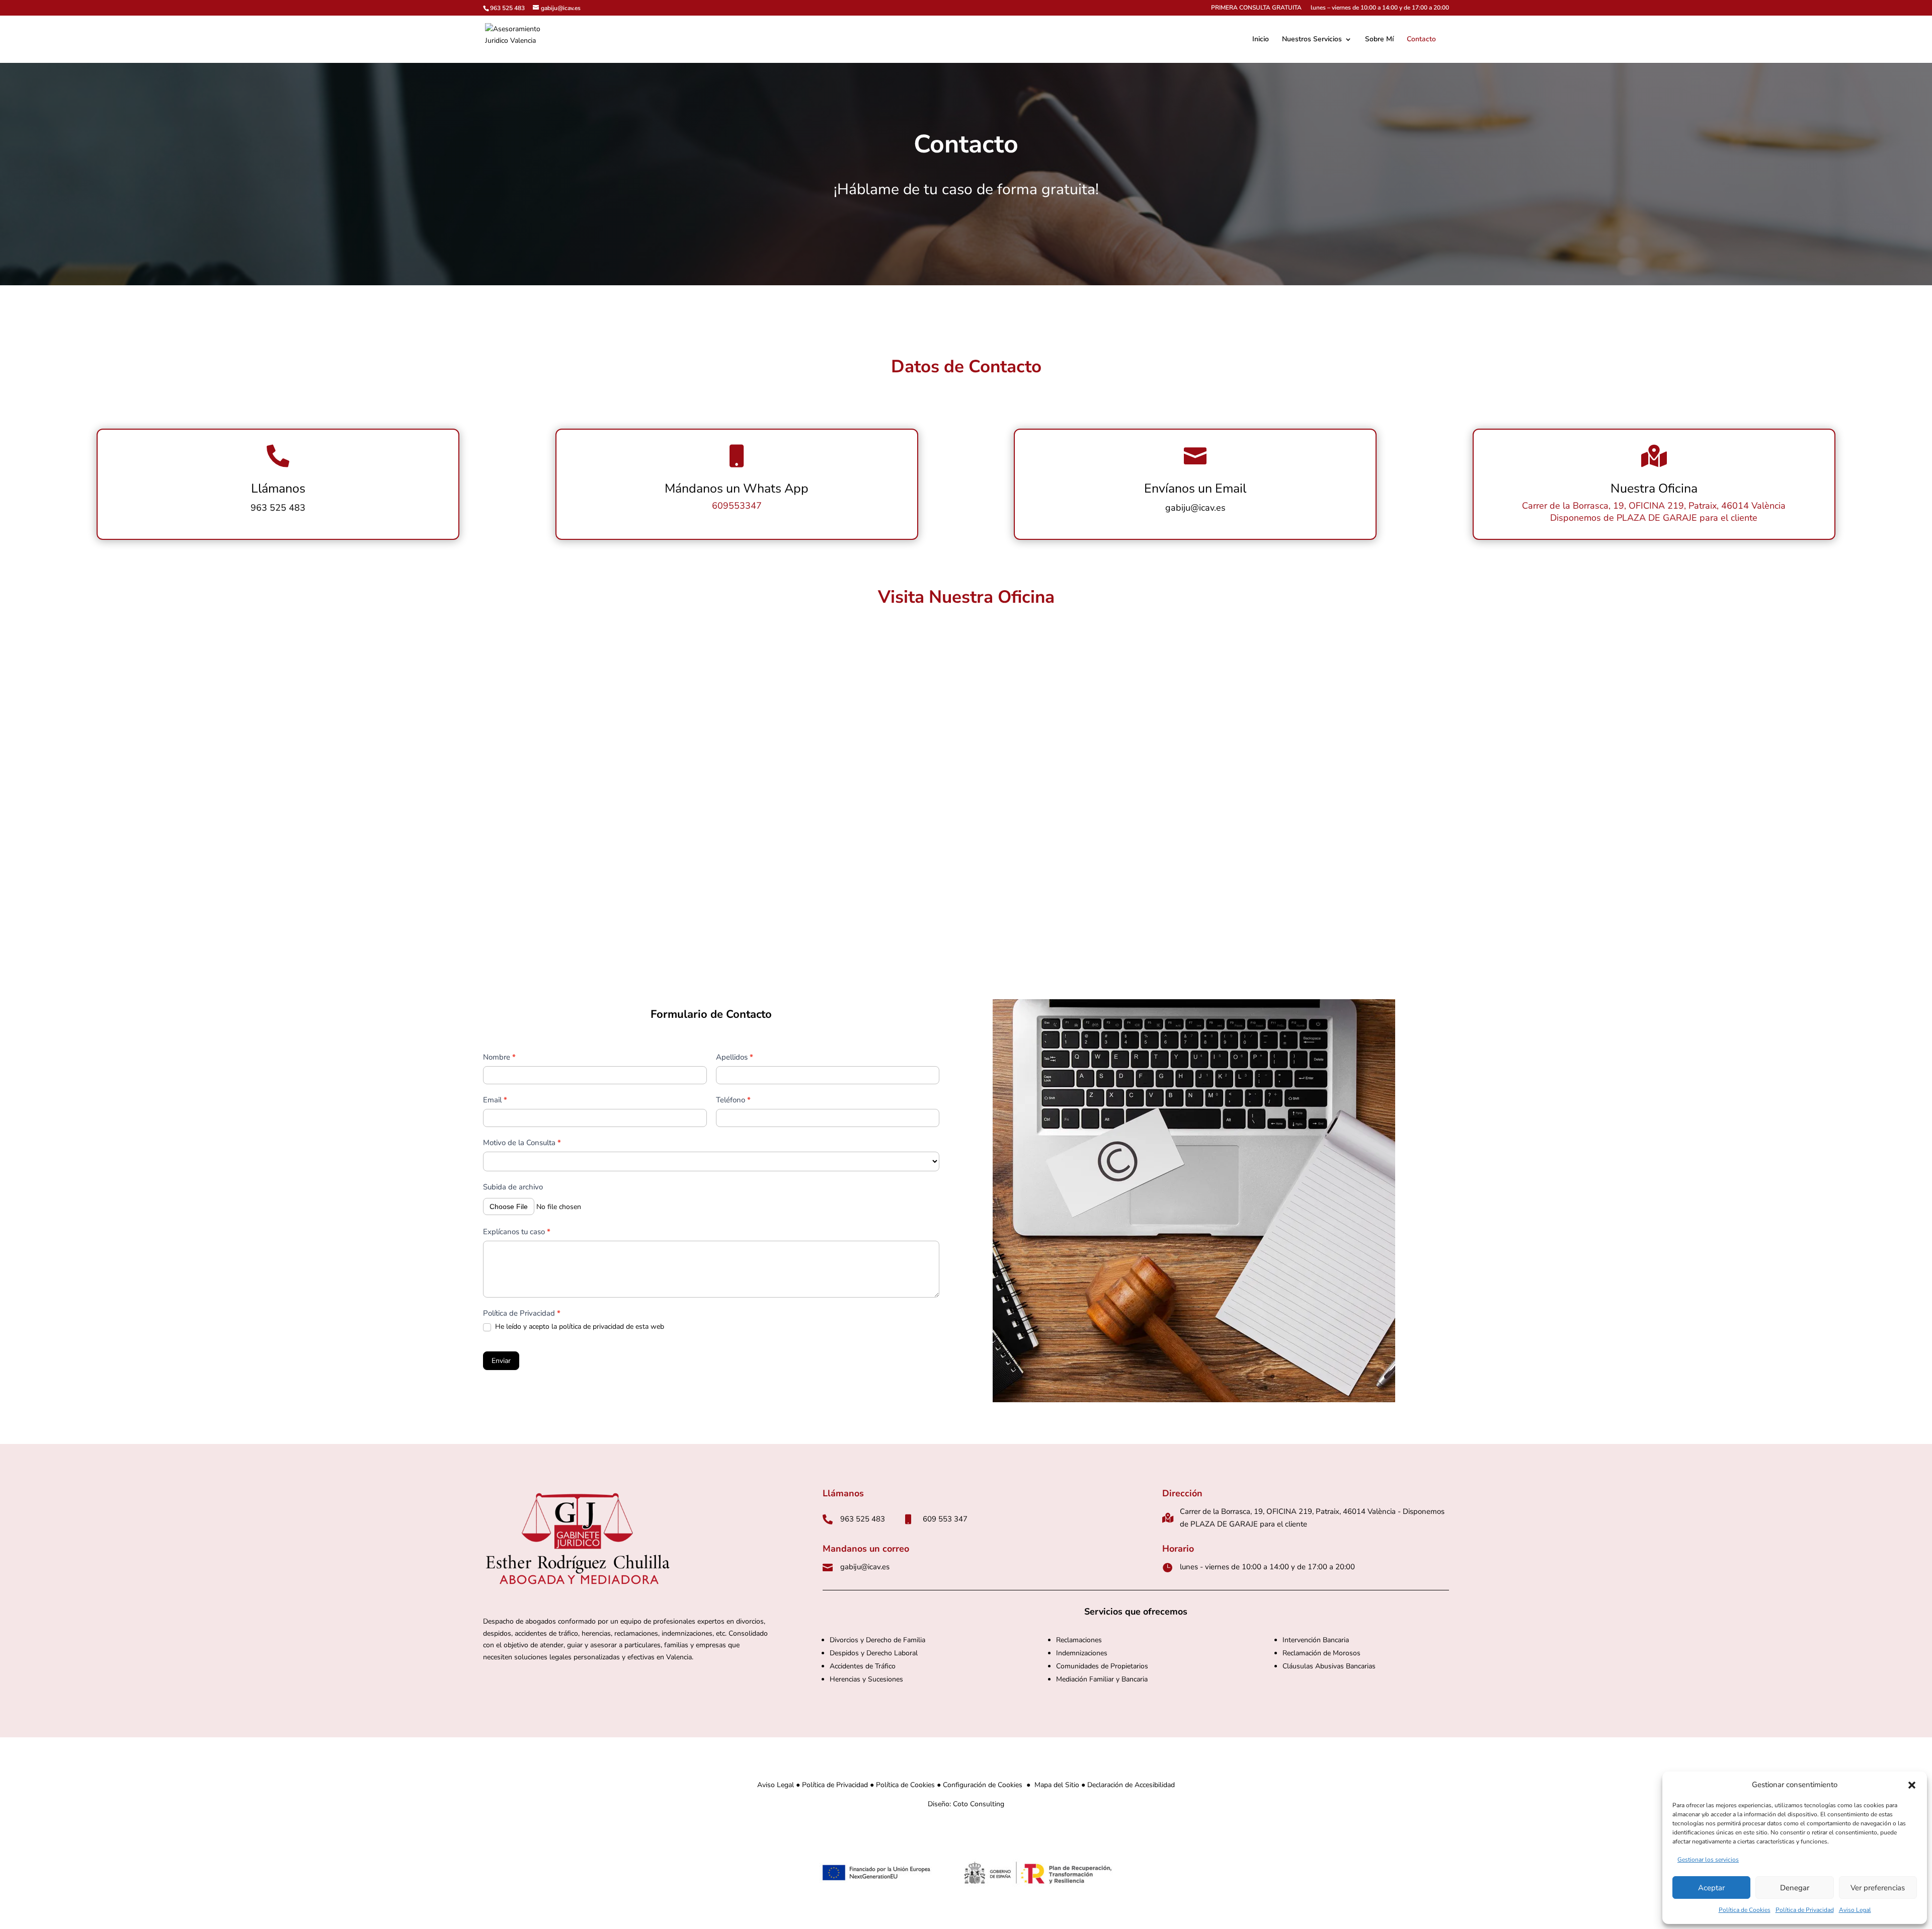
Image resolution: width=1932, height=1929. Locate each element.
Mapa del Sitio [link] (1057, 1785)
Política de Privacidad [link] (1805, 1910)
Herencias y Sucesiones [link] (866, 1679)
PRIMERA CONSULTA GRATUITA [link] (1256, 8)
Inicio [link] (1261, 40)
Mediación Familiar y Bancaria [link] (1102, 1679)
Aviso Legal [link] (1855, 1910)
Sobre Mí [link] (1379, 40)
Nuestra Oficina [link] (1654, 489)
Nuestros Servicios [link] (1312, 40)
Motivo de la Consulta (522, 1143)
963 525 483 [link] (507, 8)
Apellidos (735, 1057)
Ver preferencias (1878, 1888)
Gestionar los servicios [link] (1708, 1860)
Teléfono (733, 1100)
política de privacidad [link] (591, 1327)
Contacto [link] (1421, 40)
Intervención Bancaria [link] (1316, 1640)
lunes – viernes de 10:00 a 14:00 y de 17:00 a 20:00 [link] (1380, 8)
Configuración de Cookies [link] (983, 1785)
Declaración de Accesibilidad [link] (1131, 1785)
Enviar (501, 1361)
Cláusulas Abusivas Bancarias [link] (1329, 1666)
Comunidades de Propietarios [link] (1103, 1666)
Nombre (499, 1057)
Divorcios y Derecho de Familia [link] (877, 1640)
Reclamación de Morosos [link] (1321, 1653)
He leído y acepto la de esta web (579, 1327)
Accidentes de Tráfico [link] (863, 1666)
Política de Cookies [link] (1745, 1910)
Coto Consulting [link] (979, 1804)
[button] (1912, 1785)
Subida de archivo (513, 1187)
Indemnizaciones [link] (1082, 1653)
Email (495, 1100)
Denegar (1795, 1888)
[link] (520, 38)
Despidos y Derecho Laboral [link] (874, 1653)
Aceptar (1711, 1888)
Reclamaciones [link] (1079, 1640)
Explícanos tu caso (517, 1232)
